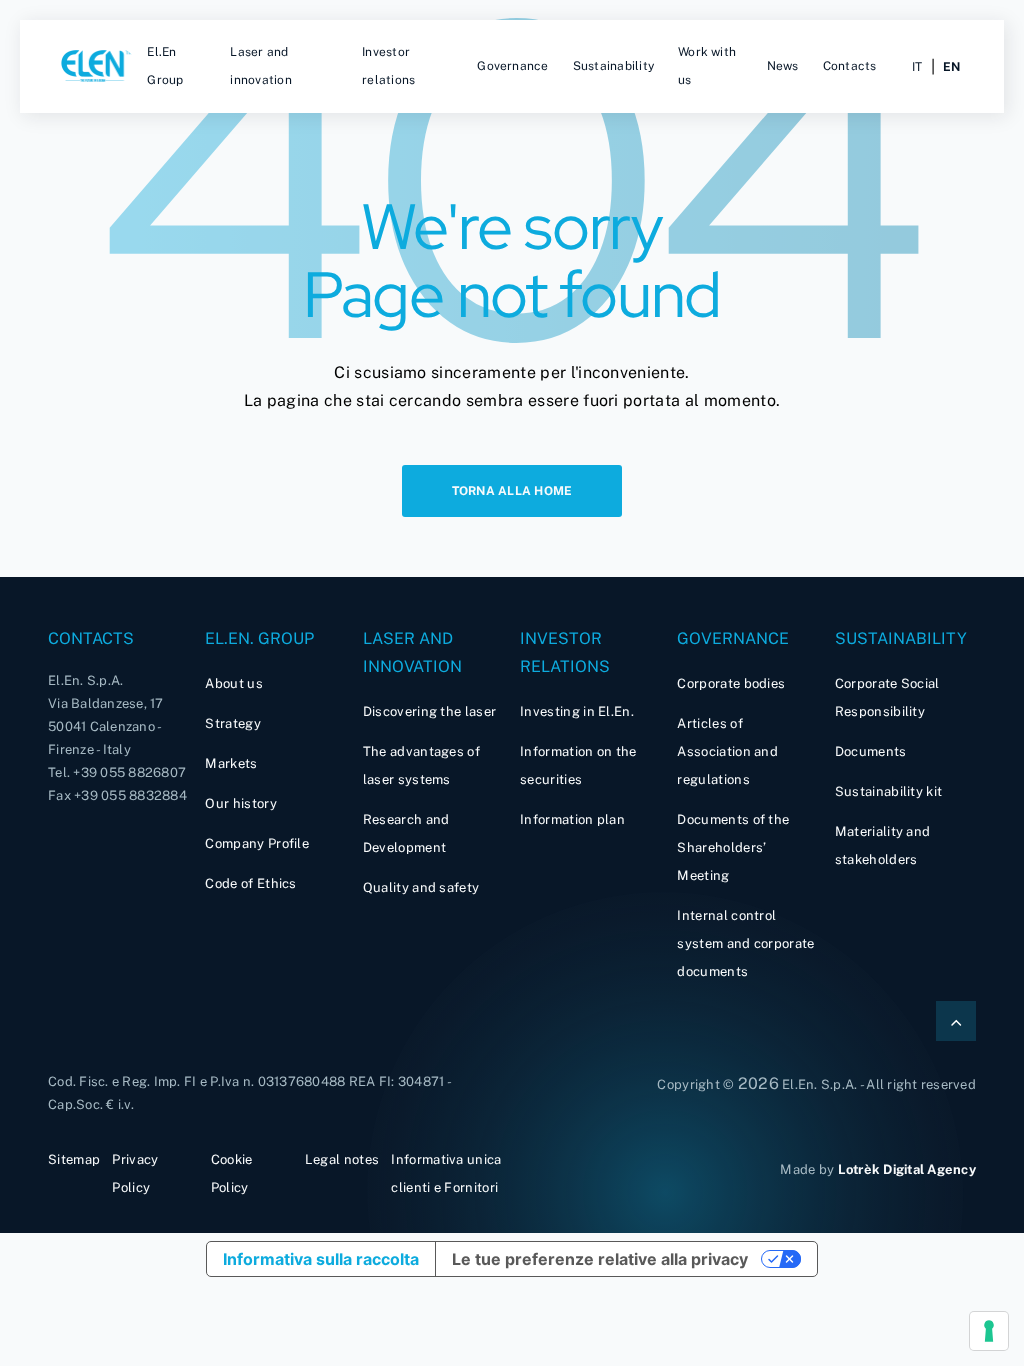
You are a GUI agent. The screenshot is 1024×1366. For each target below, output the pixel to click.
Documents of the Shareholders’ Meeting (733, 847)
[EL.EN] (97, 66)
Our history (241, 803)
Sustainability (613, 66)
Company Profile (257, 843)
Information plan (572, 819)
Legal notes (342, 1159)
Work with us (707, 66)
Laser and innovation (260, 66)
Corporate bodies (731, 683)
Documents (871, 751)
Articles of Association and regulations (727, 751)
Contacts (850, 66)
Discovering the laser (430, 711)
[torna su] (956, 1021)
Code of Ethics (250, 883)
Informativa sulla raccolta (321, 1259)
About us (234, 683)
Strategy (233, 723)
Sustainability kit (889, 791)
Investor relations (388, 66)
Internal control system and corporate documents (745, 943)
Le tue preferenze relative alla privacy (600, 1259)
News (783, 66)
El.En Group (165, 66)
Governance (512, 66)
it (917, 67)
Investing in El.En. (577, 711)
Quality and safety (421, 887)
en (951, 67)
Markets (231, 763)
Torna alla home (512, 491)
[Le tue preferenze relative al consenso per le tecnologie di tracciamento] (989, 1331)
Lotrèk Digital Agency (907, 1169)
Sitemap (74, 1159)
